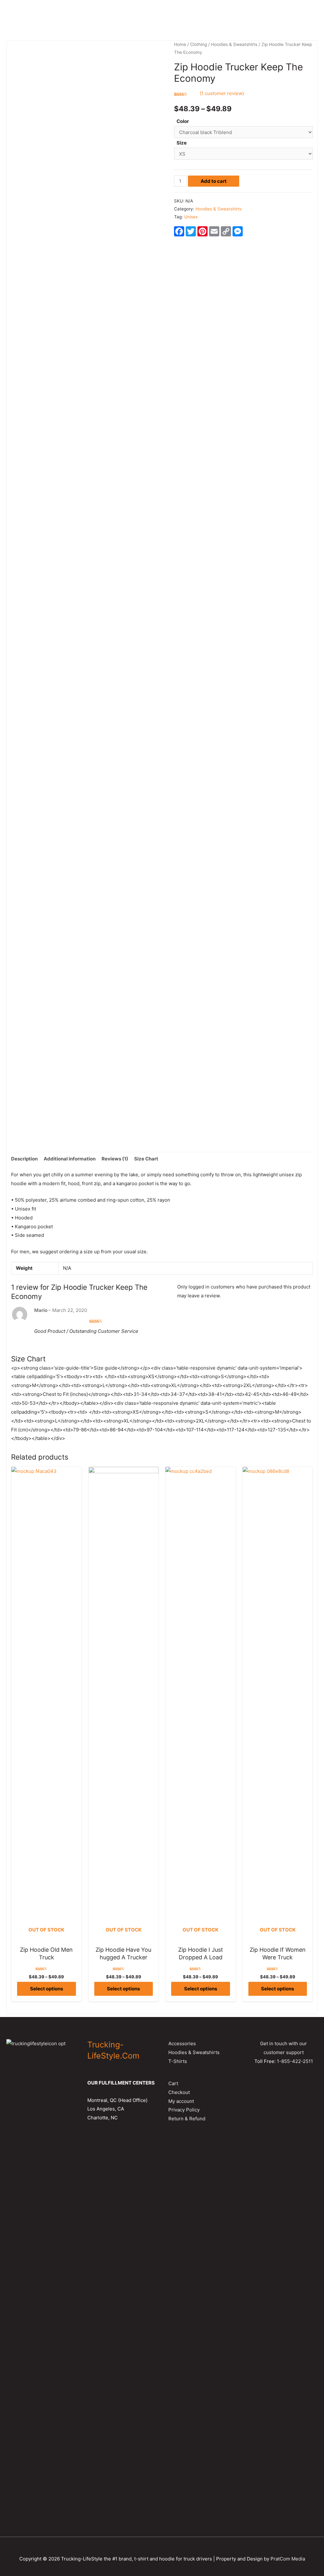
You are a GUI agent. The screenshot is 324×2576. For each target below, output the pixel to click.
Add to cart (214, 181)
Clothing (199, 44)
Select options (47, 1989)
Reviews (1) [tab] (115, 1159)
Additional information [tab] (70, 1159)
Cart (173, 2083)
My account (181, 2101)
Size (182, 143)
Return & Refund (187, 2119)
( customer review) (222, 93)
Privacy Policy (184, 2110)
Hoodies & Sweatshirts (234, 44)
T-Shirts (178, 2061)
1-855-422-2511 (295, 2061)
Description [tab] (24, 1159)
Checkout (179, 2092)
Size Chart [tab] (146, 1159)
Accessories (182, 2043)
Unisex (191, 217)
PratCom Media (288, 2559)
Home (180, 44)
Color (183, 121)
